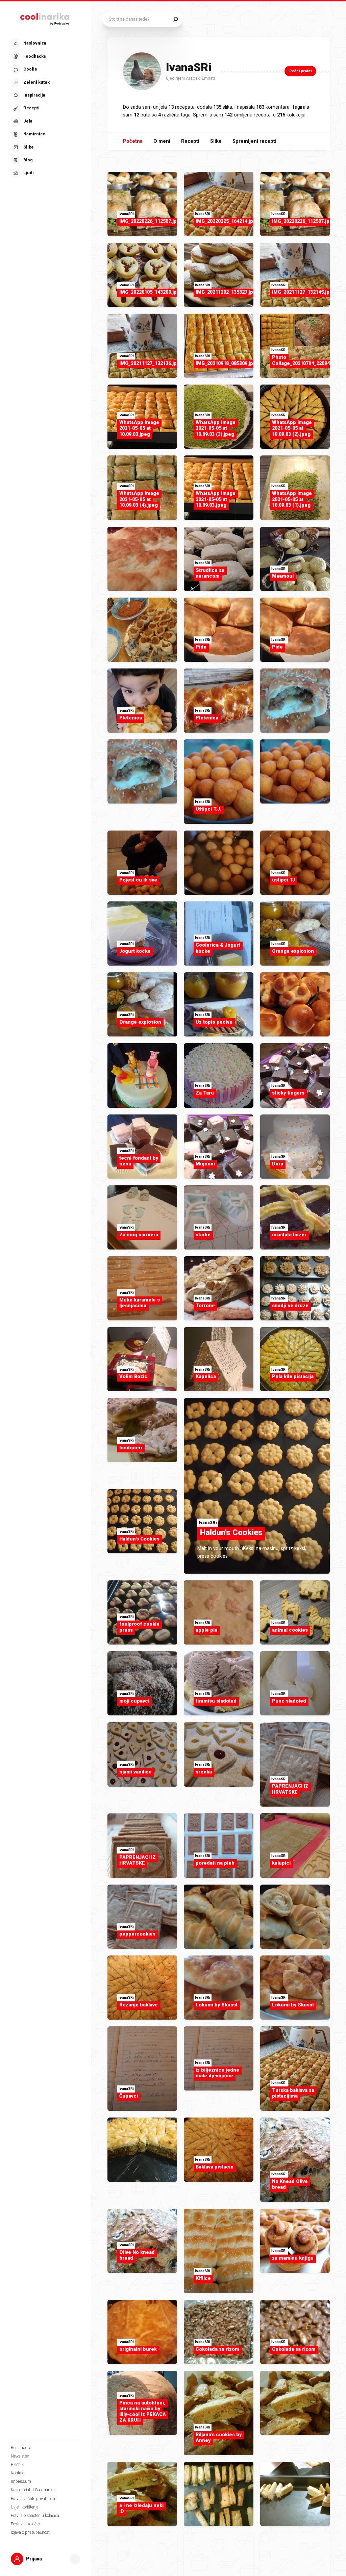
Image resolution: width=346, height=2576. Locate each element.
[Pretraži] (176, 19)
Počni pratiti (300, 71)
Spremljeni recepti (254, 141)
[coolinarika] (46, 18)
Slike (216, 141)
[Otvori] (75, 2559)
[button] (45, 109)
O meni (162, 141)
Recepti (190, 141)
